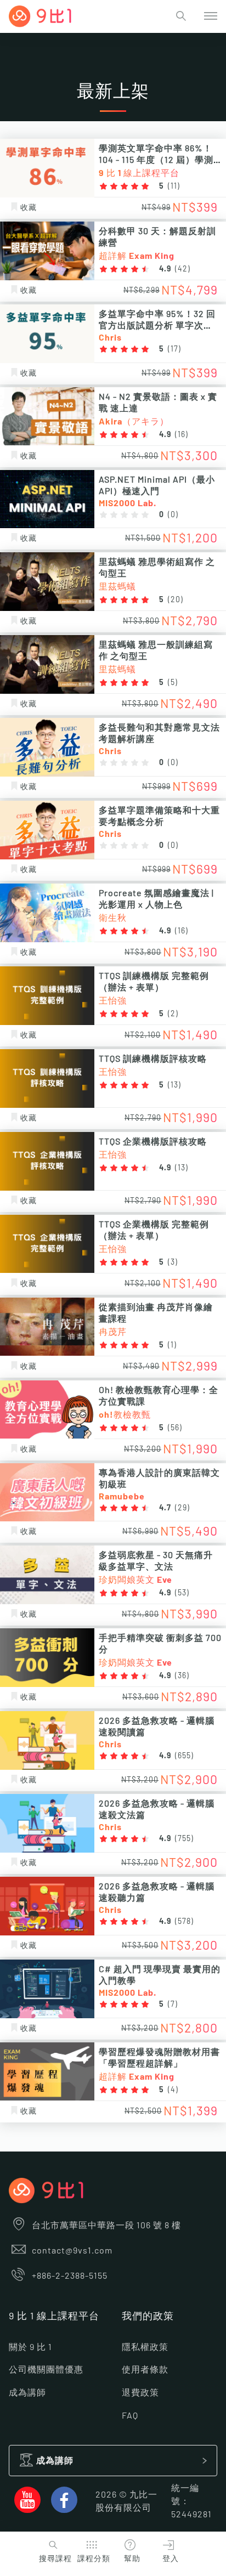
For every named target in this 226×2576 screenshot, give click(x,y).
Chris (110, 338)
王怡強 (113, 1001)
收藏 (29, 208)
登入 (171, 2559)
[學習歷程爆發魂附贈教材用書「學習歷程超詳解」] (47, 2072)
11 (174, 186)
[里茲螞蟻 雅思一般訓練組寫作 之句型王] (47, 664)
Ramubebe (122, 1497)
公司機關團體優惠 (46, 2370)
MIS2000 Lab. (128, 503)
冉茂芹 (113, 1332)
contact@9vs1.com (72, 2251)
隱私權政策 (145, 2347)
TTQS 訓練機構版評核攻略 (153, 1059)
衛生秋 (113, 918)
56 (175, 1428)
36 (182, 1676)
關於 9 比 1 (30, 2347)
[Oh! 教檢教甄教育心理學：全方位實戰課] (47, 1410)
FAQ (130, 2416)
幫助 (132, 2559)
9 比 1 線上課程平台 (139, 173)
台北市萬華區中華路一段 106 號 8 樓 (106, 2226)
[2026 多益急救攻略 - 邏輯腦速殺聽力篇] (47, 1906)
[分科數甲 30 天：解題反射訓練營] (47, 251)
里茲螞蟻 (117, 587)
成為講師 (27, 2393)
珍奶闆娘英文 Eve (135, 1580)
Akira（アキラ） (134, 422)
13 (174, 1085)
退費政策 (140, 2393)
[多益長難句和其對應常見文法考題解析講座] (47, 747)
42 (183, 269)
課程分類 (94, 2559)
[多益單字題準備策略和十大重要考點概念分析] (47, 830)
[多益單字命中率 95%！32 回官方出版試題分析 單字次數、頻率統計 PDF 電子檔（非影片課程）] (47, 334)
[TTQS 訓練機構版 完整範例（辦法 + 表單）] (47, 996)
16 (182, 435)
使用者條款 (145, 2370)
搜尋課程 (55, 2559)
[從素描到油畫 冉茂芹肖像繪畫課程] (47, 1327)
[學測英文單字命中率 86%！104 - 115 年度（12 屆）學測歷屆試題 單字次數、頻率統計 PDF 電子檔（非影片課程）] (47, 168)
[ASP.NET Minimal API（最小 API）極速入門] (47, 499)
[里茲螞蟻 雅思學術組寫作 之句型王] (47, 582)
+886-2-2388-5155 (70, 2276)
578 (184, 1922)
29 (182, 1508)
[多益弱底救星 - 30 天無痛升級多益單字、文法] (47, 1575)
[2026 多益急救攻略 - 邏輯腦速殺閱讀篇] (47, 1740)
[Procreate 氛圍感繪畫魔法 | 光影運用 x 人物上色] (47, 913)
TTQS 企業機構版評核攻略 (153, 1142)
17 (174, 349)
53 (182, 1593)
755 (184, 1839)
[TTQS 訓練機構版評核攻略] (47, 1078)
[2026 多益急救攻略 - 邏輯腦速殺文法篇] (47, 1823)
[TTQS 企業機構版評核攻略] (47, 1161)
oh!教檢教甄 (125, 1415)
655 (184, 1756)
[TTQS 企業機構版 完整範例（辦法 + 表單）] (47, 1244)
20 (176, 600)
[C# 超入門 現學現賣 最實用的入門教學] (47, 1989)
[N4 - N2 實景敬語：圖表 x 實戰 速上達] (47, 417)
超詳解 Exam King (137, 256)
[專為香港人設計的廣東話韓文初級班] (47, 1493)
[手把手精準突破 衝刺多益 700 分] (47, 1658)
